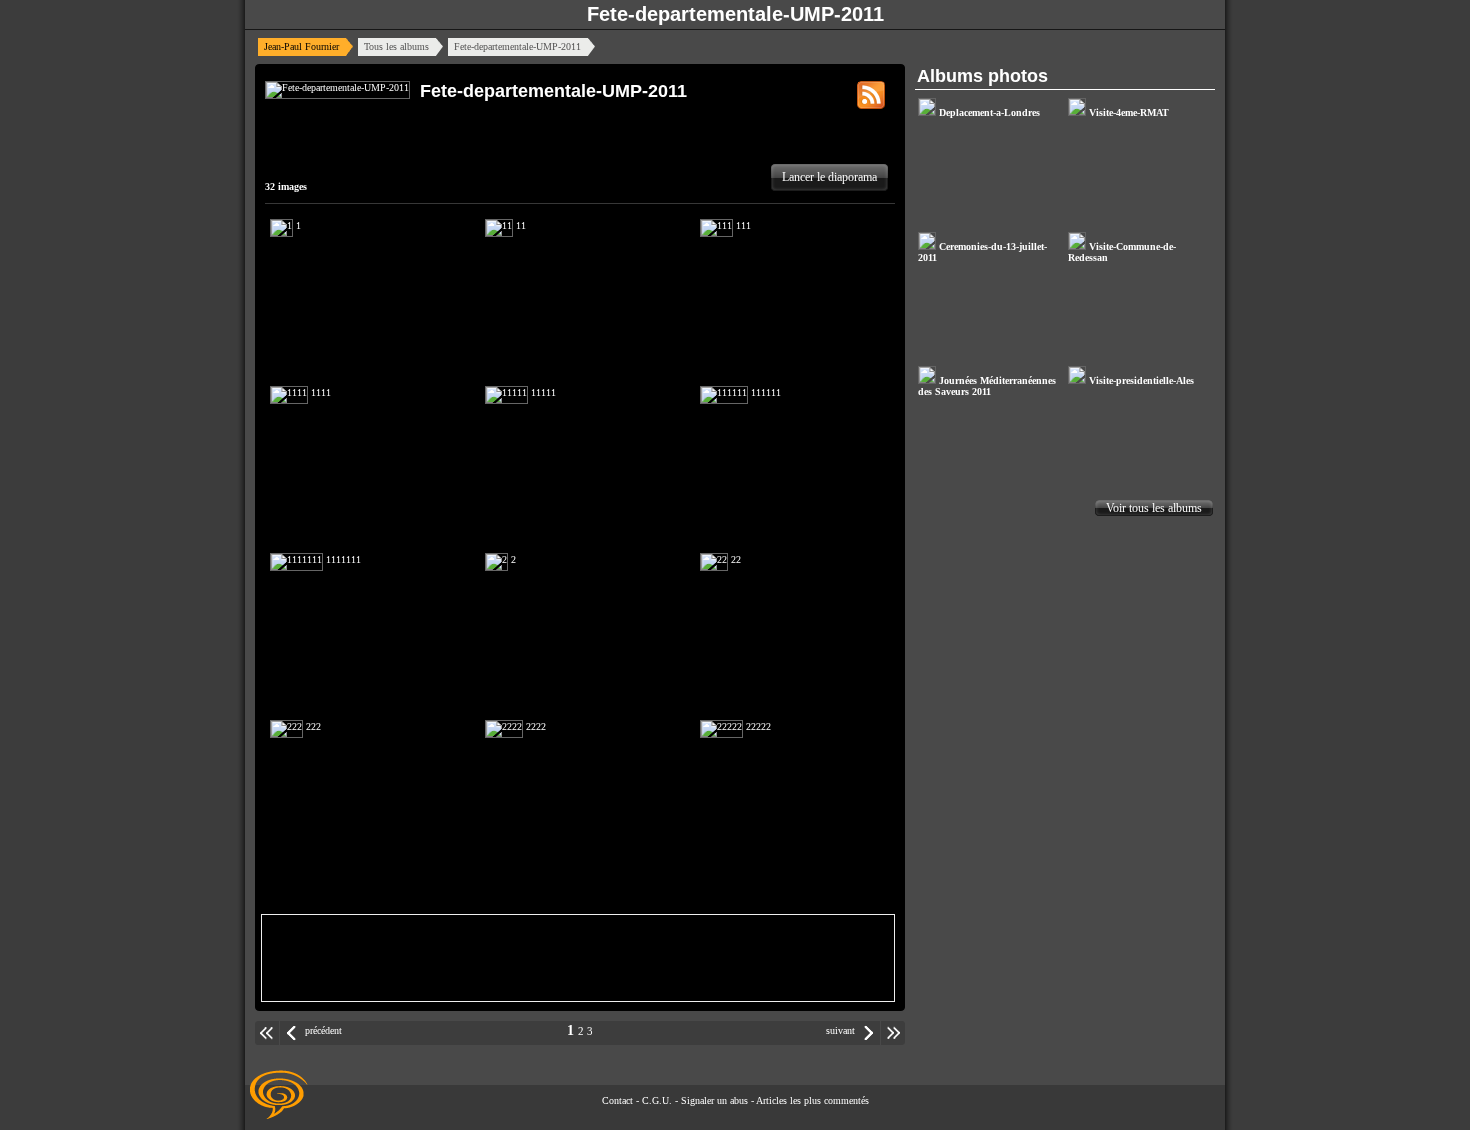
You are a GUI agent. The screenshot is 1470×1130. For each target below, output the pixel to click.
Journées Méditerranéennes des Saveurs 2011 (987, 386)
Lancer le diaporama (829, 177)
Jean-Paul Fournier (301, 46)
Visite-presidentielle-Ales (1140, 380)
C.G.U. (657, 1100)
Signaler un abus (714, 1100)
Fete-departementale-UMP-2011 (735, 14)
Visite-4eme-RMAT (1127, 112)
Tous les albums (396, 46)
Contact (617, 1100)
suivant (840, 1030)
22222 (757, 726)
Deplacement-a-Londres (988, 112)
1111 (319, 392)
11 (519, 225)
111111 (764, 392)
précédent (323, 1030)
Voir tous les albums (1154, 508)
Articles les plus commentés (812, 1100)
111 (742, 225)
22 (734, 559)
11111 (542, 392)
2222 (534, 726)
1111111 (342, 559)
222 (312, 726)
